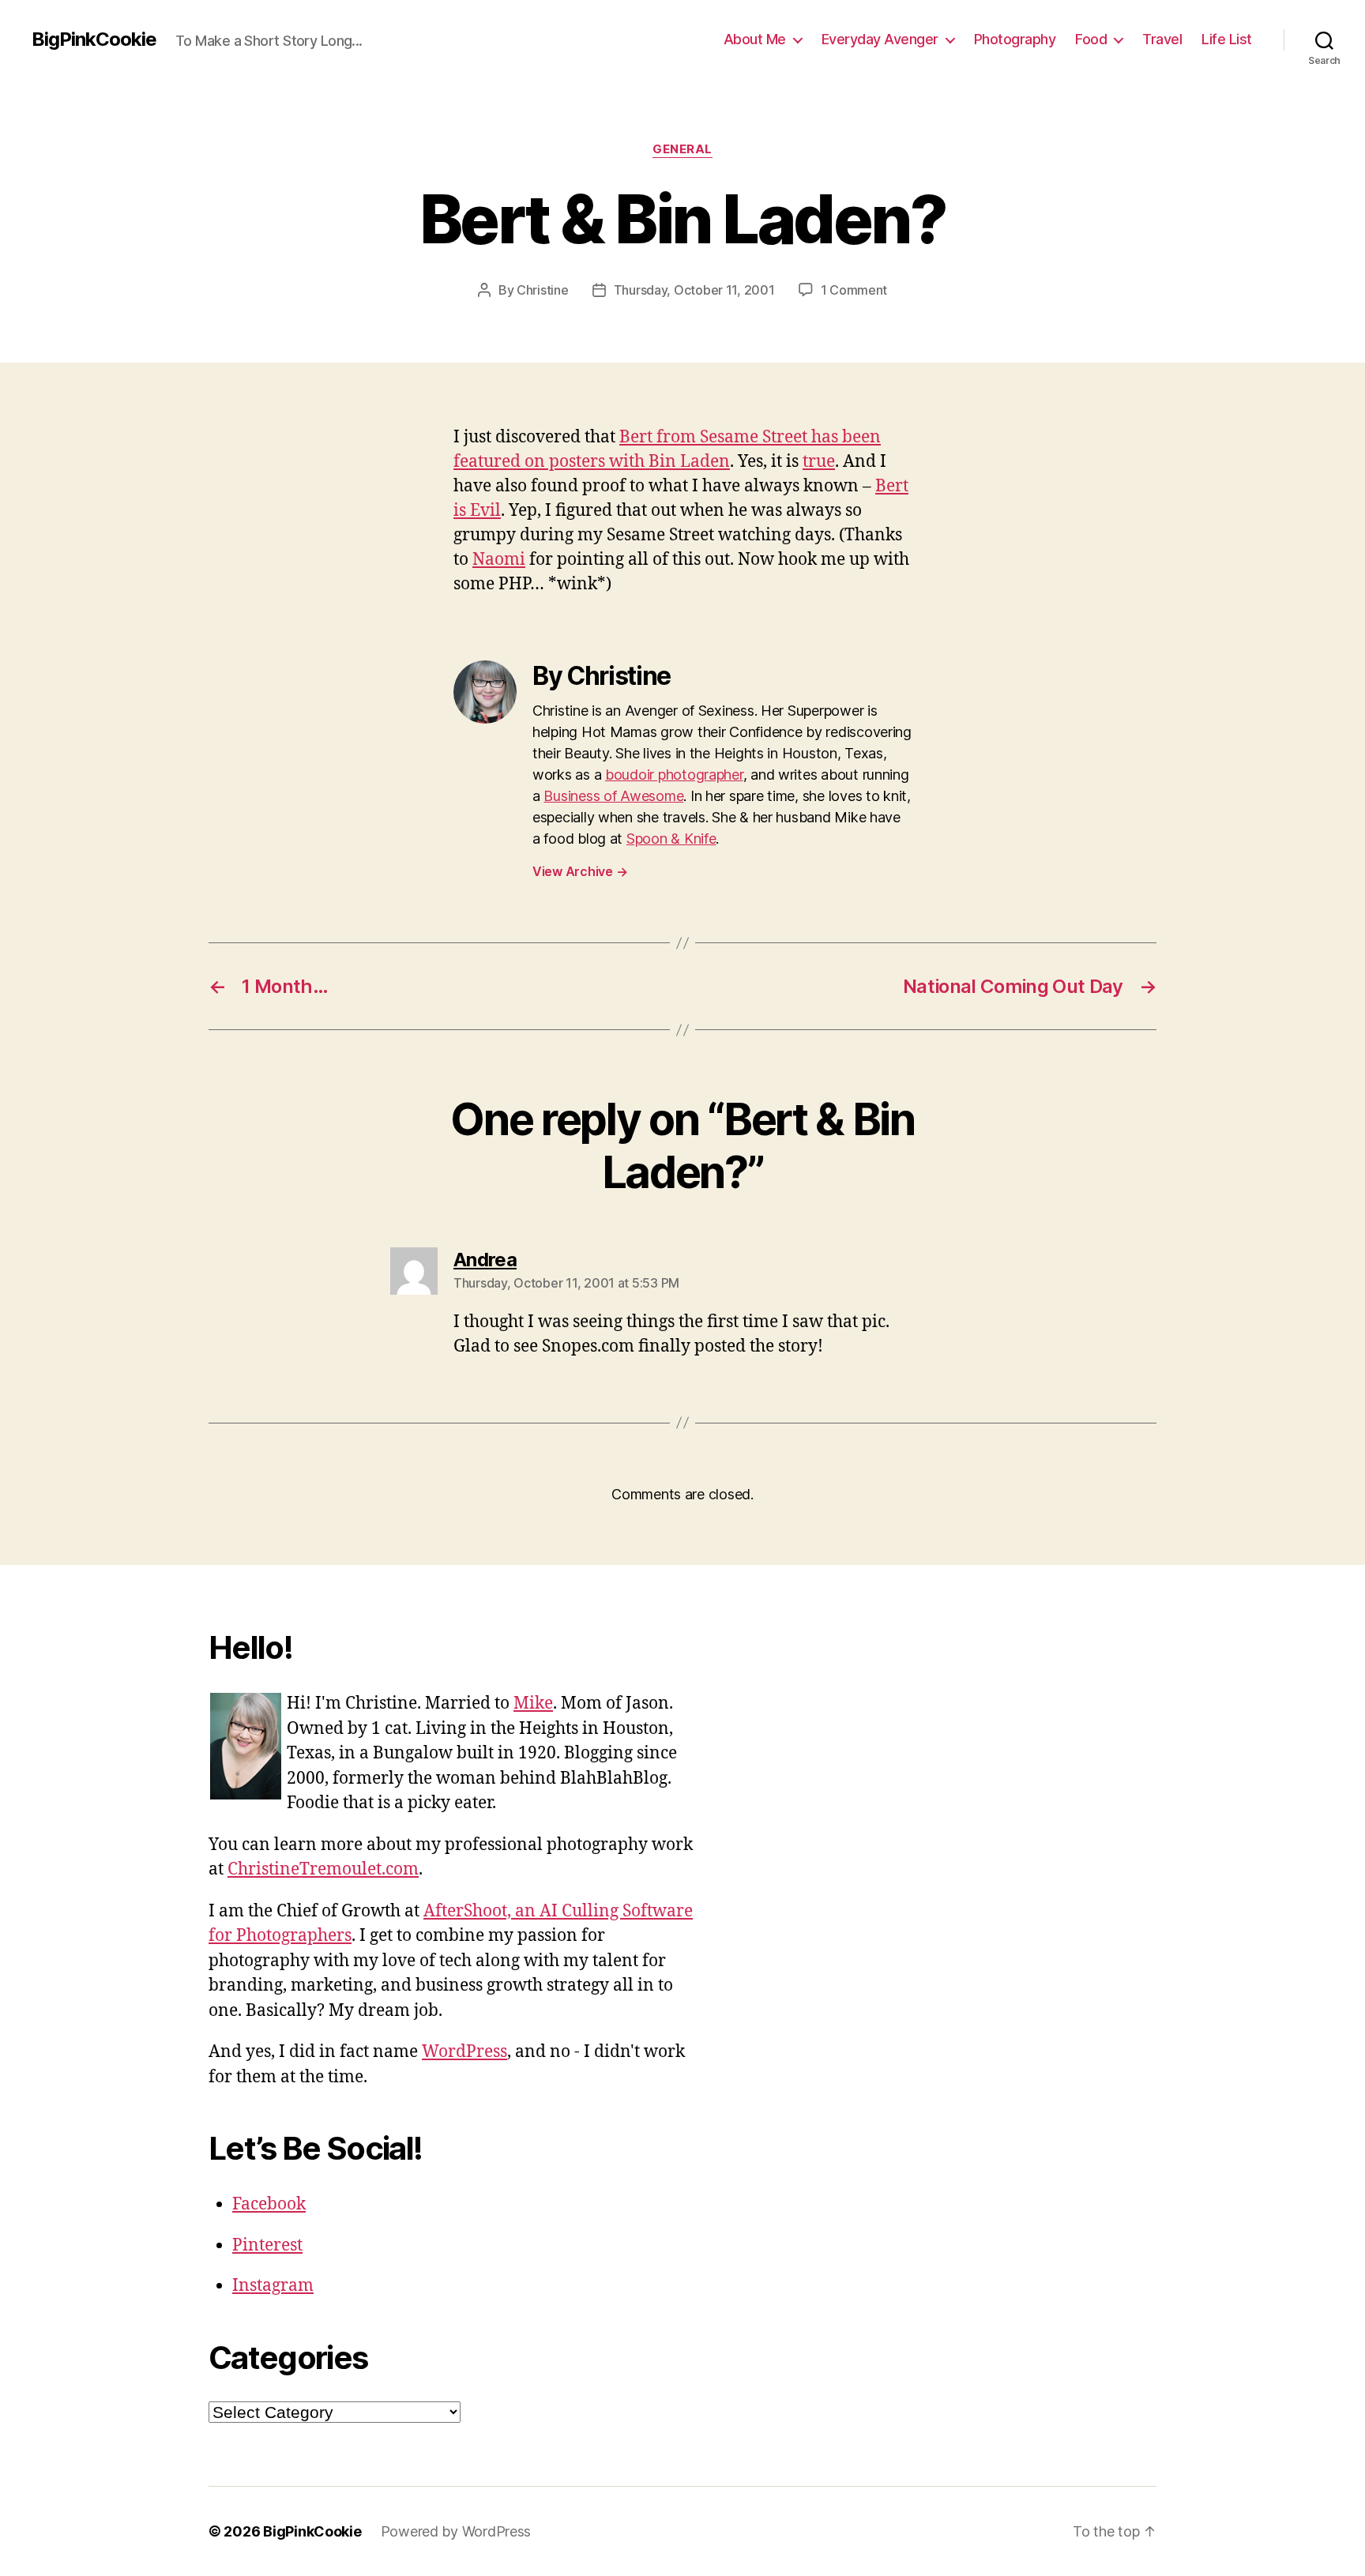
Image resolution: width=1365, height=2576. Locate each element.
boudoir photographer (674, 775)
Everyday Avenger (880, 39)
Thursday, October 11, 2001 (694, 290)
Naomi (499, 560)
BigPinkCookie (94, 39)
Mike (533, 1704)
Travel (1162, 39)
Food (1091, 39)
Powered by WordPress (456, 2531)
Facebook (269, 2204)
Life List (1227, 39)
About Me (755, 39)
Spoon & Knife (671, 839)
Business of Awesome (613, 796)
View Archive (580, 871)
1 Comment (854, 290)
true (819, 462)
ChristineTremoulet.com (323, 1869)
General (682, 149)
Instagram (273, 2286)
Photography (1015, 39)
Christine (543, 290)
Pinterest (267, 2245)
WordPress (464, 2052)
